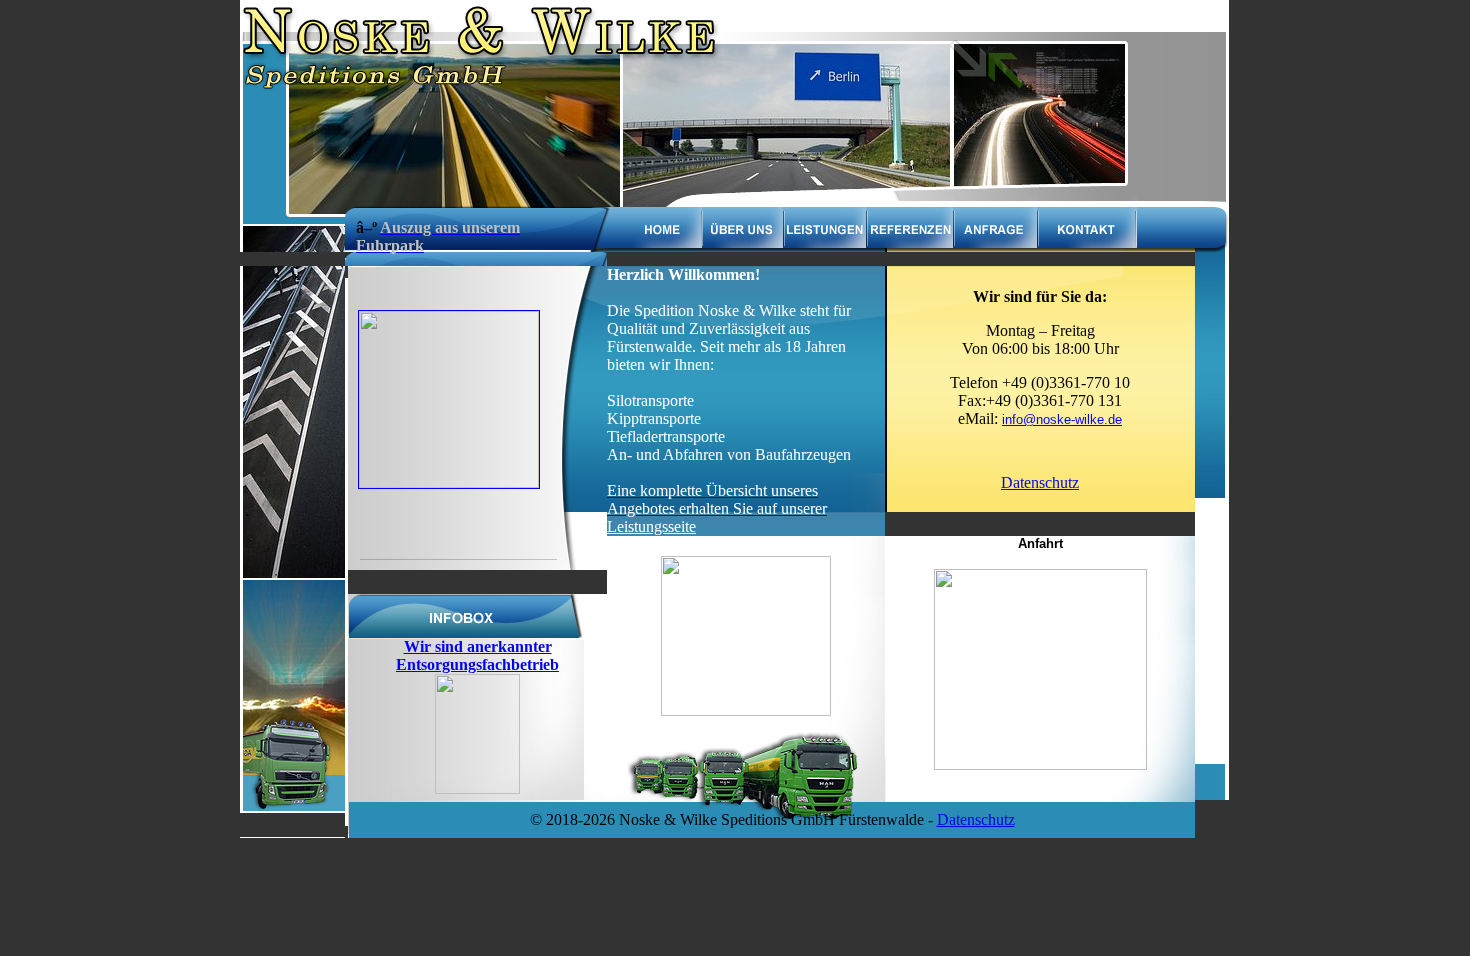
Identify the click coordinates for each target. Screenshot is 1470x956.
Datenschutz (1040, 482)
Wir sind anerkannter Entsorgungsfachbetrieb (477, 655)
